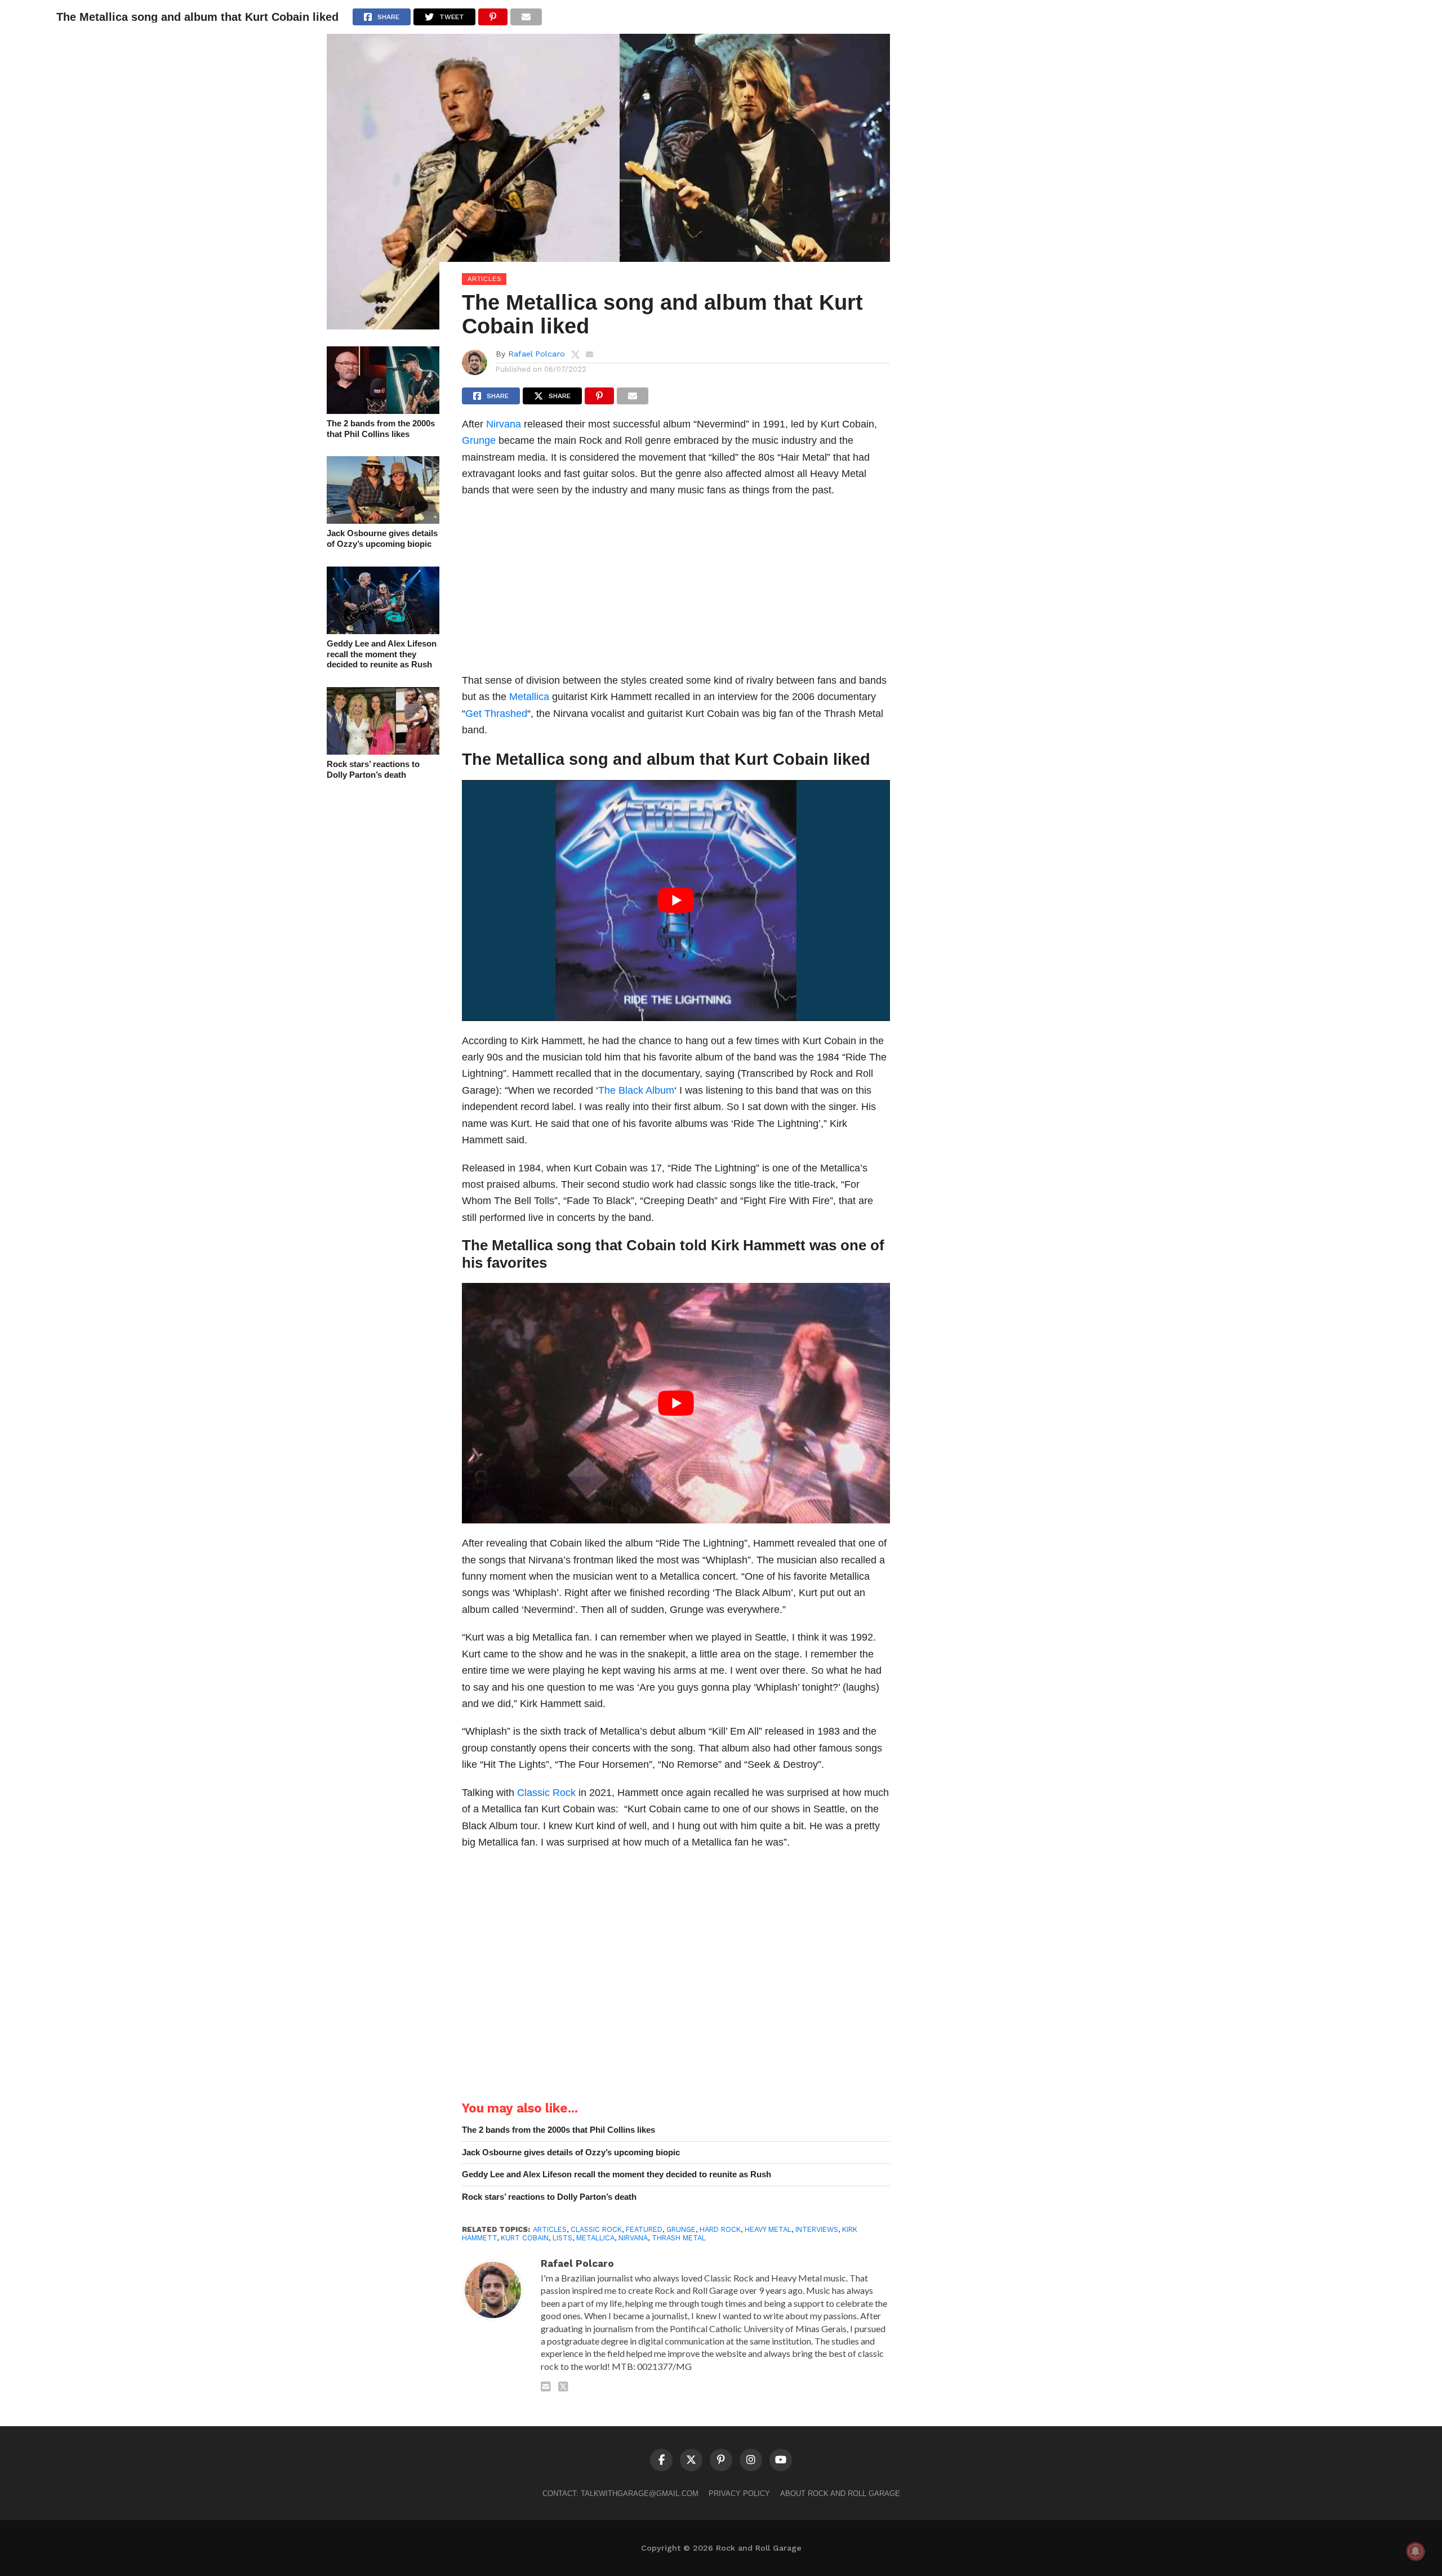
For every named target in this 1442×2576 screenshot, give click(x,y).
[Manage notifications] (1416, 2551)
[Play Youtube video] (676, 900)
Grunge (479, 440)
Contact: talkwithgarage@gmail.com (620, 2493)
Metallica (529, 696)
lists (562, 2238)
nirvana (633, 2238)
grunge (681, 2229)
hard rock (720, 2229)
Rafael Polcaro (537, 354)
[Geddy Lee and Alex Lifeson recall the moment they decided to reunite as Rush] (383, 630)
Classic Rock (546, 1792)
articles (550, 2229)
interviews (817, 2229)
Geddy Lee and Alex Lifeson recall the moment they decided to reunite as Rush (382, 654)
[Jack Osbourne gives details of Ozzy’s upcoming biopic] (383, 520)
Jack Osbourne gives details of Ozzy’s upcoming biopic (382, 538)
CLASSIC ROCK (596, 2229)
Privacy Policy (739, 2493)
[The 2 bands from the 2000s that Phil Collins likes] (383, 410)
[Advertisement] (676, 589)
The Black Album (636, 1090)
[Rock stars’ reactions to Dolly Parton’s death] (383, 751)
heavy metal (768, 2229)
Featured (644, 2229)
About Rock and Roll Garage (840, 2493)
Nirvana (504, 424)
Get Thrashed (496, 713)
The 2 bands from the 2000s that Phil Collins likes (381, 429)
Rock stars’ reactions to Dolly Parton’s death (373, 769)
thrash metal (679, 2238)
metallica (595, 2238)
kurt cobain (525, 2238)
